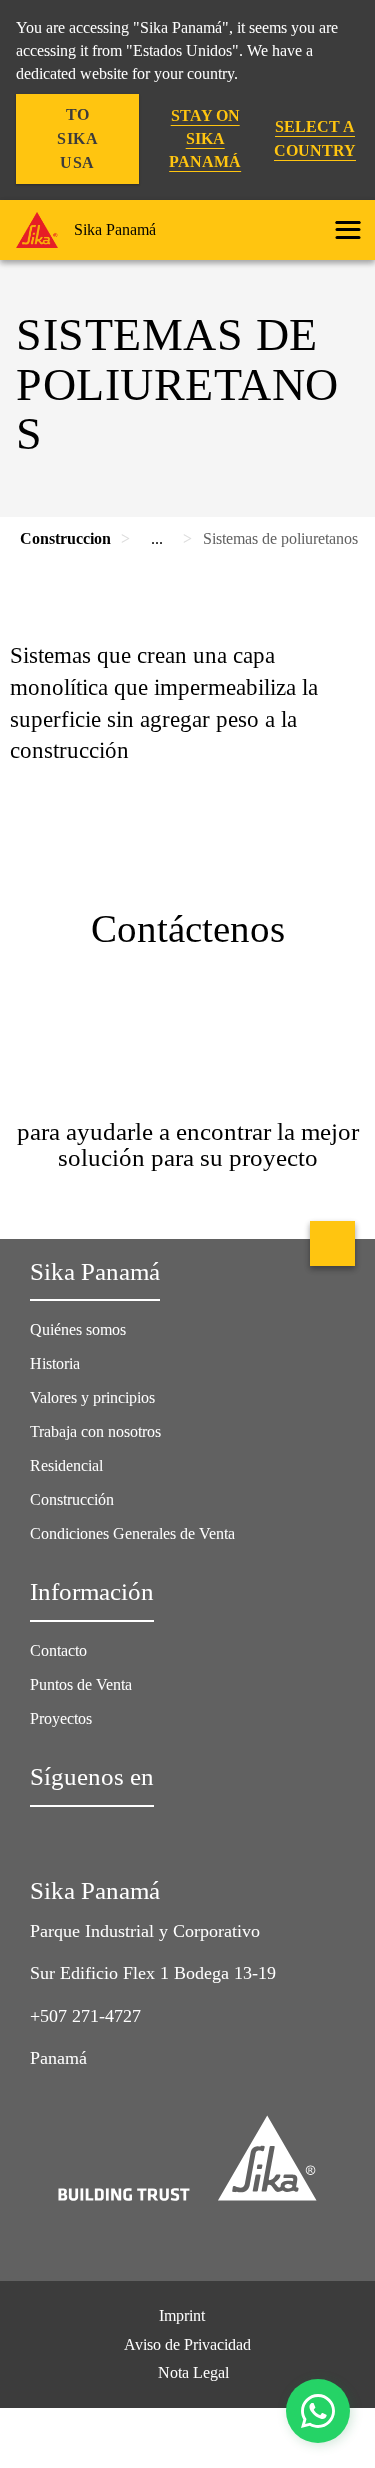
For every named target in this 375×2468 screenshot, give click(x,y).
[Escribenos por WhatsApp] (318, 2411)
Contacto (58, 1650)
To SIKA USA (77, 138)
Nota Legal (193, 2372)
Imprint (182, 2315)
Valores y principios (92, 1397)
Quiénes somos (78, 1329)
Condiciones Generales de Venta (132, 1533)
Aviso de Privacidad (187, 2344)
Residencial (66, 1465)
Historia (55, 1363)
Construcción (72, 1499)
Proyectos (61, 1718)
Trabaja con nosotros (95, 1431)
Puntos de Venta (81, 1684)
